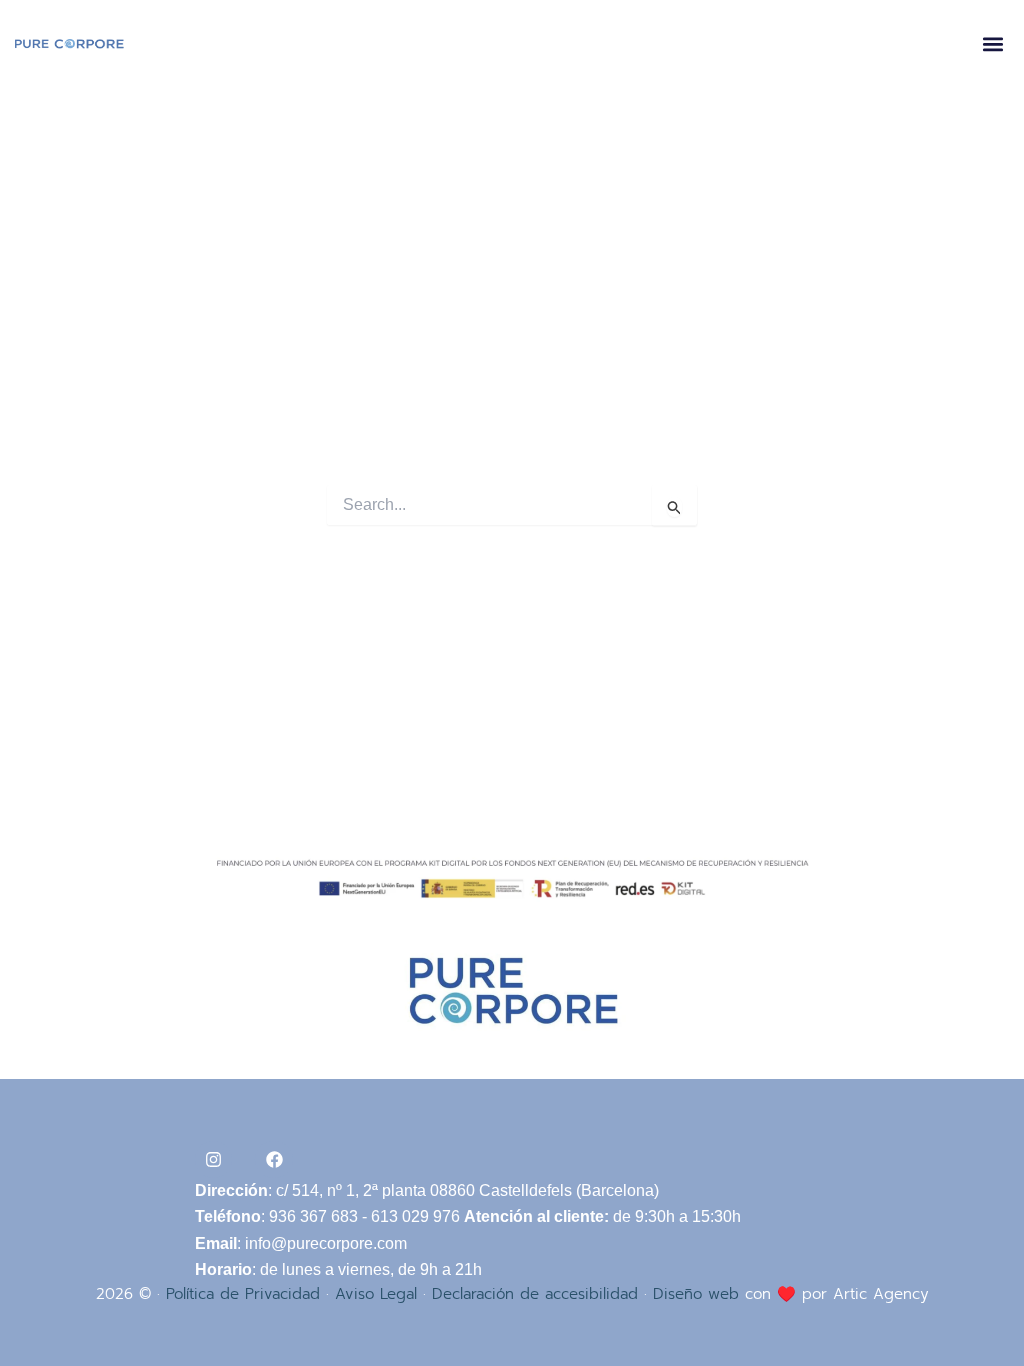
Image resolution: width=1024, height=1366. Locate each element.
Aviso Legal (376, 1294)
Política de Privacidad (243, 1294)
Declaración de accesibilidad (535, 1294)
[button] (992, 44)
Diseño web (696, 1294)
